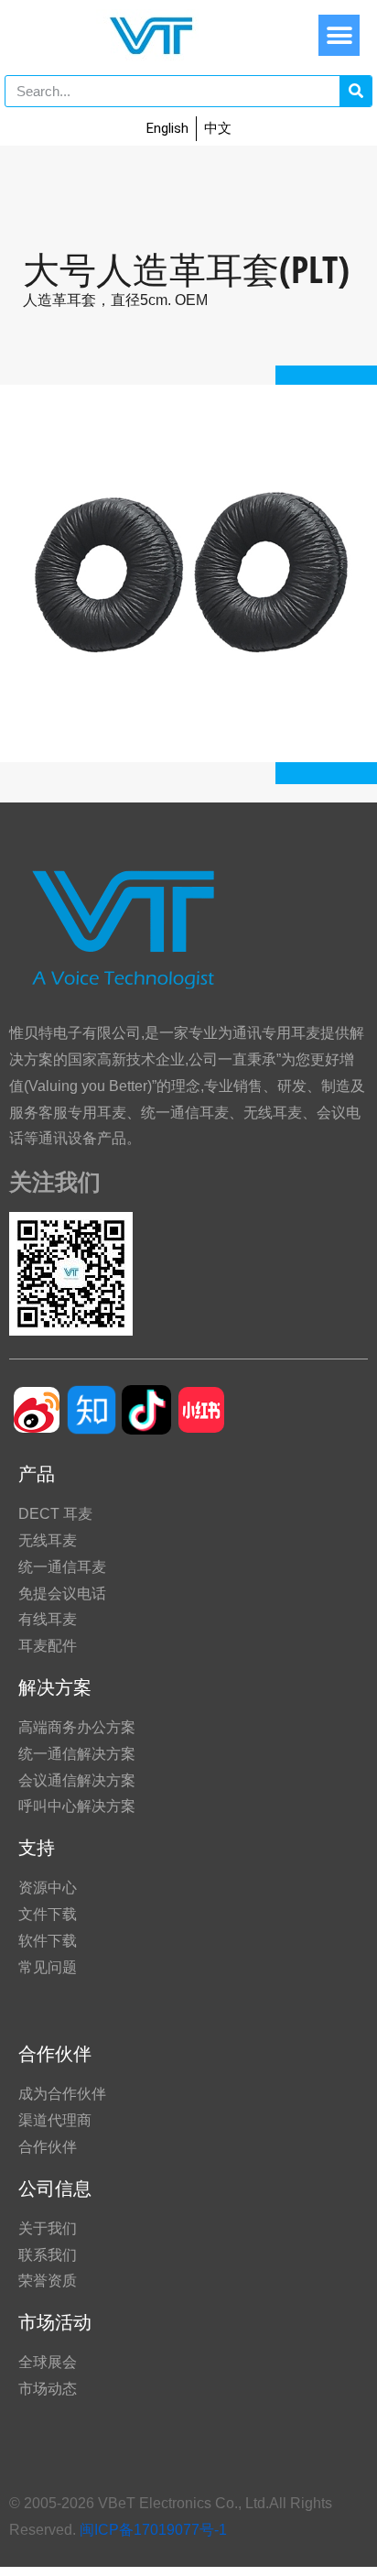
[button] (339, 35)
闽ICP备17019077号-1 (153, 2530)
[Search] (355, 91)
